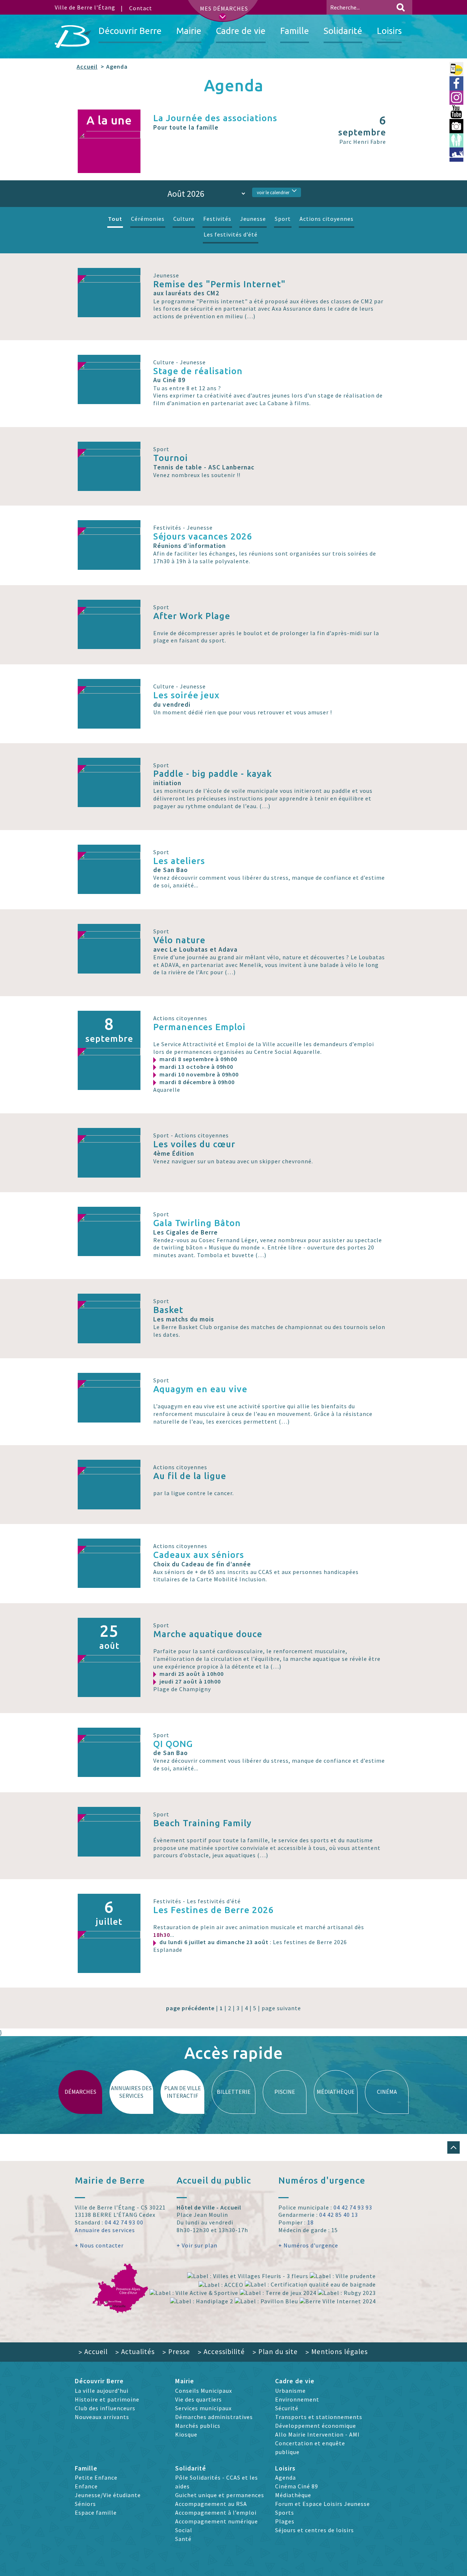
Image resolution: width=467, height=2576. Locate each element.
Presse (176, 2352)
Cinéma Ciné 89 (297, 2486)
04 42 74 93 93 (353, 2207)
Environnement (297, 2399)
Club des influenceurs (105, 2408)
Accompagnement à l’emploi (216, 2512)
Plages (285, 2521)
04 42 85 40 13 (339, 2215)
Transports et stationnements (319, 2417)
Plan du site (275, 2352)
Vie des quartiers (198, 2399)
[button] (454, 2147)
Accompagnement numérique (217, 2521)
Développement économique (316, 2426)
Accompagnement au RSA (211, 2504)
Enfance (86, 2486)
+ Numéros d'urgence (308, 2245)
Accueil (87, 66)
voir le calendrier (273, 192)
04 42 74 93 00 (124, 2222)
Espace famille (96, 2512)
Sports (285, 2512)
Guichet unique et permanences (220, 2495)
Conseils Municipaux (204, 2391)
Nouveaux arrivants (102, 2417)
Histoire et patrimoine (107, 2399)
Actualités (135, 2352)
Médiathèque (293, 2495)
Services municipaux (203, 2408)
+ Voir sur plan (197, 2245)
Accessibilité (221, 2352)
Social (184, 2530)
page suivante (281, 2008)
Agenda (285, 2477)
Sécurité (287, 2408)
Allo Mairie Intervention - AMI (317, 2434)
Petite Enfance (96, 2477)
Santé (183, 2539)
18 (310, 2222)
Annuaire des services (105, 2230)
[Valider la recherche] (401, 7)
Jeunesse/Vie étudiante (108, 2495)
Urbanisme (290, 2391)
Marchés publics (198, 2426)
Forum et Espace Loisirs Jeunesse (323, 2504)
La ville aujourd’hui (102, 2391)
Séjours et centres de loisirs (314, 2530)
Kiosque (186, 2434)
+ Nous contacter (99, 2245)
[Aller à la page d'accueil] (73, 37)
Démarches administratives (214, 2417)
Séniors (85, 2504)
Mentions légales (337, 2352)
